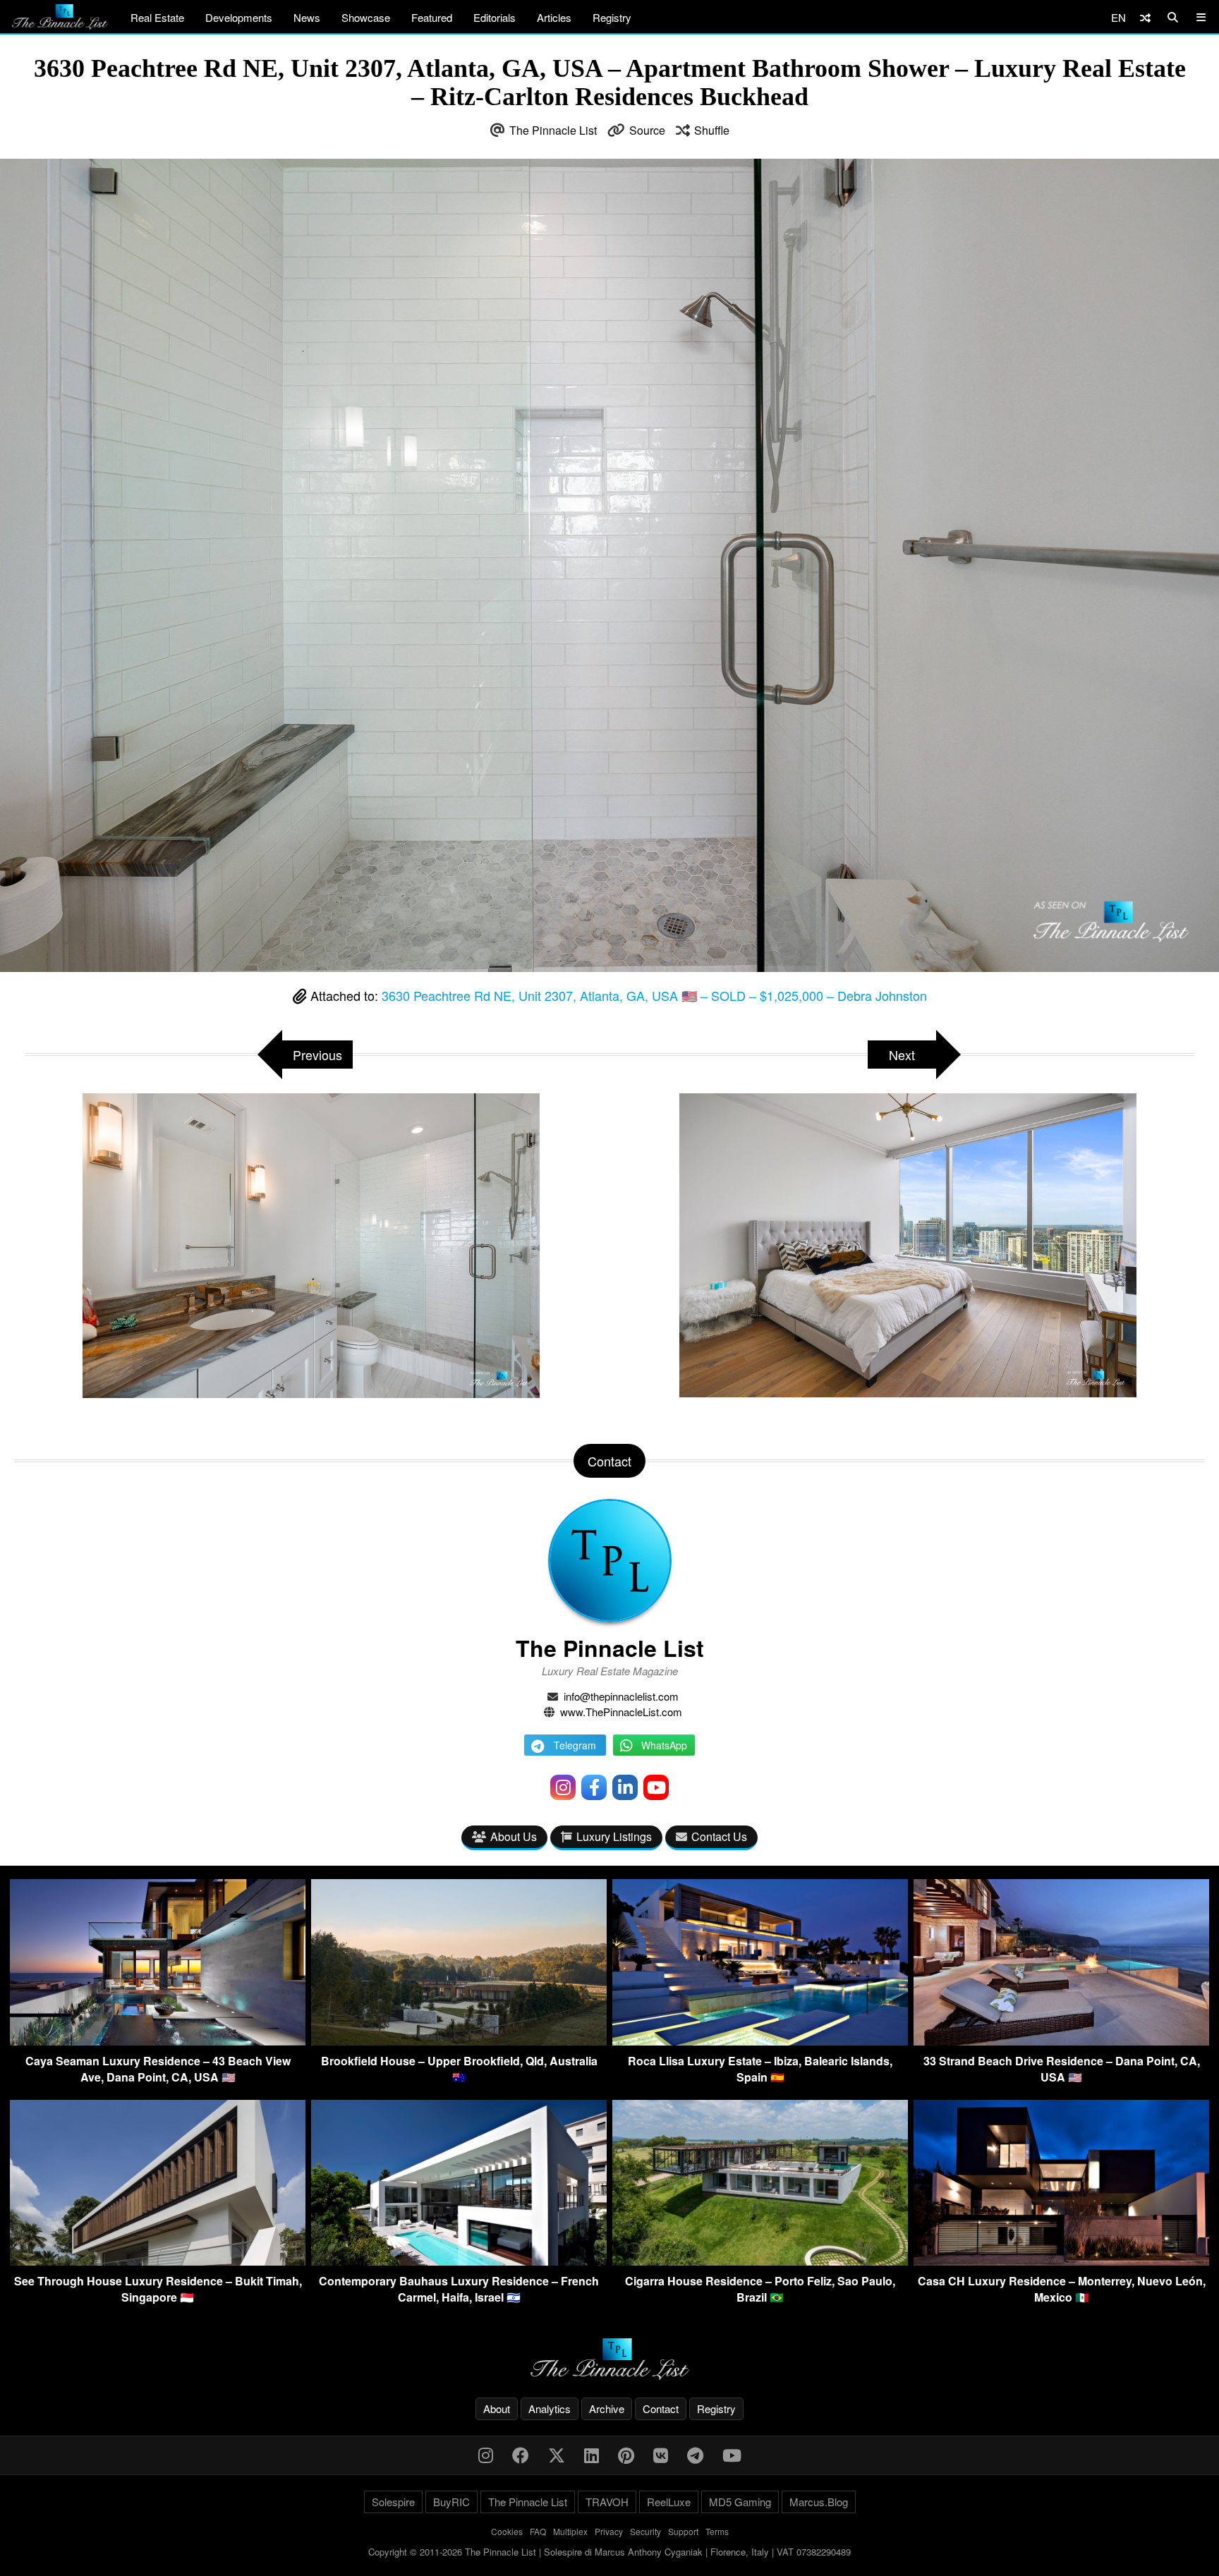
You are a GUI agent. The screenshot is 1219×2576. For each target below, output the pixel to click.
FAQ (538, 2531)
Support (683, 2531)
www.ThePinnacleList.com (621, 1712)
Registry (612, 17)
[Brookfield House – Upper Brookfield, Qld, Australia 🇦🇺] (459, 2041)
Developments (239, 17)
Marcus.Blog (819, 2502)
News (307, 17)
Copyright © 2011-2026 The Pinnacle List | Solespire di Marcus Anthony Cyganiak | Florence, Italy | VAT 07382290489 (609, 2552)
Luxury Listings (614, 1836)
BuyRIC (451, 2502)
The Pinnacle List (553, 130)
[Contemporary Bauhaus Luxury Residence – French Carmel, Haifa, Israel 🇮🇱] (459, 2261)
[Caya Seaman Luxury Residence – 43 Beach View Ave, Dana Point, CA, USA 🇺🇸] (158, 2041)
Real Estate (157, 17)
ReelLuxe (669, 2502)
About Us (514, 1836)
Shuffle (712, 130)
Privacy (609, 2531)
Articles (554, 17)
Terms (717, 2531)
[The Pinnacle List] (609, 2359)
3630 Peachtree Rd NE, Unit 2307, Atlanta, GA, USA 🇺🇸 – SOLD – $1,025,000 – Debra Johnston (654, 995)
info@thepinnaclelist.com (621, 1696)
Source (647, 130)
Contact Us (719, 1836)
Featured (432, 17)
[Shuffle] (1145, 17)
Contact (661, 2408)
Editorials (495, 17)
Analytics (550, 2408)
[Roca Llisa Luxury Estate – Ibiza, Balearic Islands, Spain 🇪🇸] (760, 2041)
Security (645, 2531)
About (497, 2408)
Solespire (393, 2502)
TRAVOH (607, 2502)
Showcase (366, 17)
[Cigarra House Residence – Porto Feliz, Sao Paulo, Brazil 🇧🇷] (760, 2261)
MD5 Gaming (740, 2502)
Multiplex (570, 2531)
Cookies (507, 2531)
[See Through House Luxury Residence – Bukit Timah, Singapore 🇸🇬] (158, 2261)
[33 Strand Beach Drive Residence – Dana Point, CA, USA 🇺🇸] (1061, 2041)
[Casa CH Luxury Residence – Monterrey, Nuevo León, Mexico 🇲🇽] (1061, 2261)
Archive (607, 2408)
